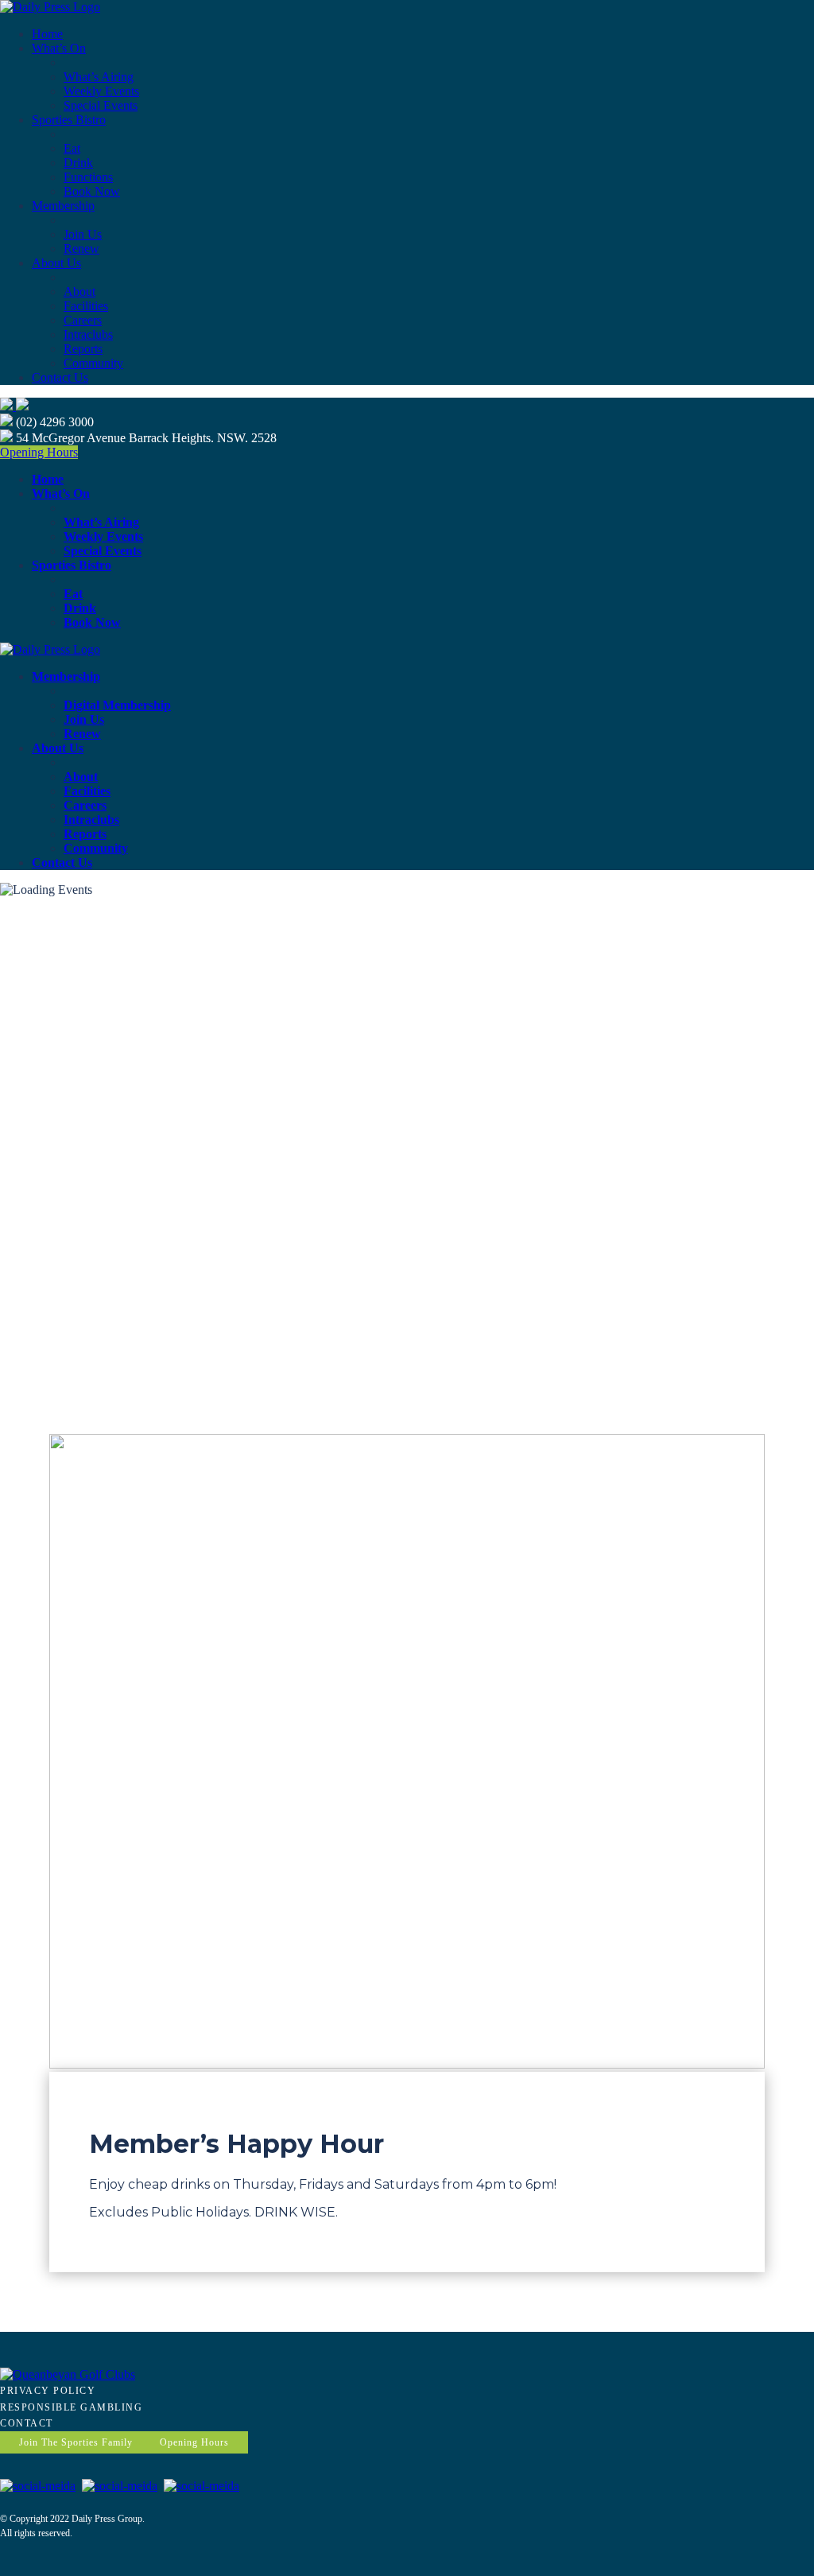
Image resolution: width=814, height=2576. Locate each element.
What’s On (59, 48)
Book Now (92, 191)
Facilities (86, 306)
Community (93, 363)
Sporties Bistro (69, 120)
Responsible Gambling (71, 2407)
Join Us (83, 234)
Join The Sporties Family (76, 2442)
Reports (83, 349)
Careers (83, 320)
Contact (27, 2423)
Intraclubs (88, 334)
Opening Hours (39, 452)
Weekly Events (101, 91)
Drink (78, 163)
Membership (63, 206)
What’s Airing (99, 77)
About (79, 291)
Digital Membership (117, 705)
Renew (81, 249)
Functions (88, 177)
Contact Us (60, 377)
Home (47, 34)
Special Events (101, 105)
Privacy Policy (48, 2391)
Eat (72, 148)
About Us (56, 263)
